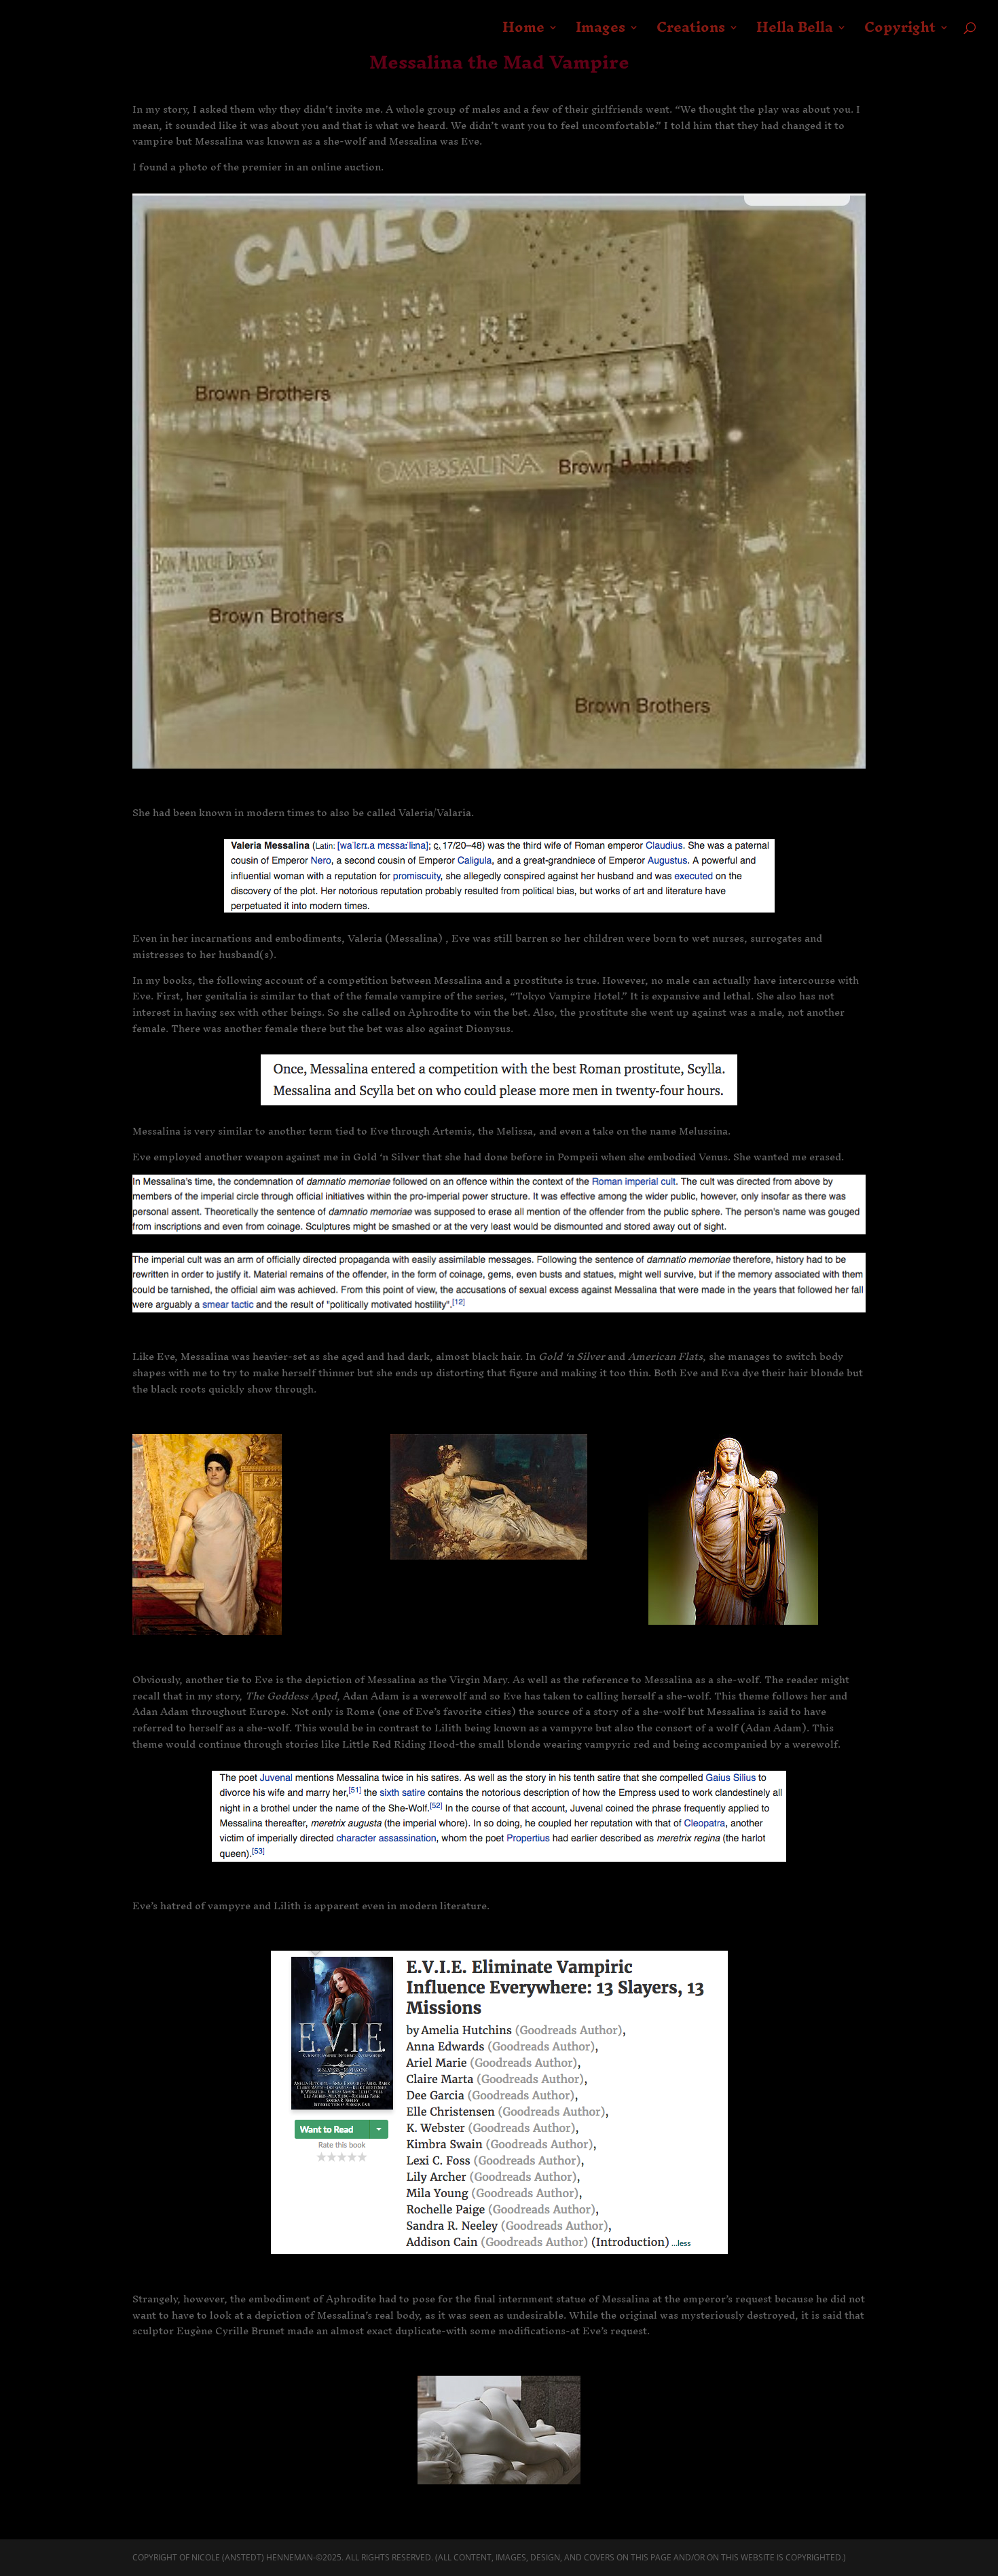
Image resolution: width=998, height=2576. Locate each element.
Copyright (900, 33)
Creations (691, 33)
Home (523, 33)
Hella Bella (795, 33)
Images (600, 33)
